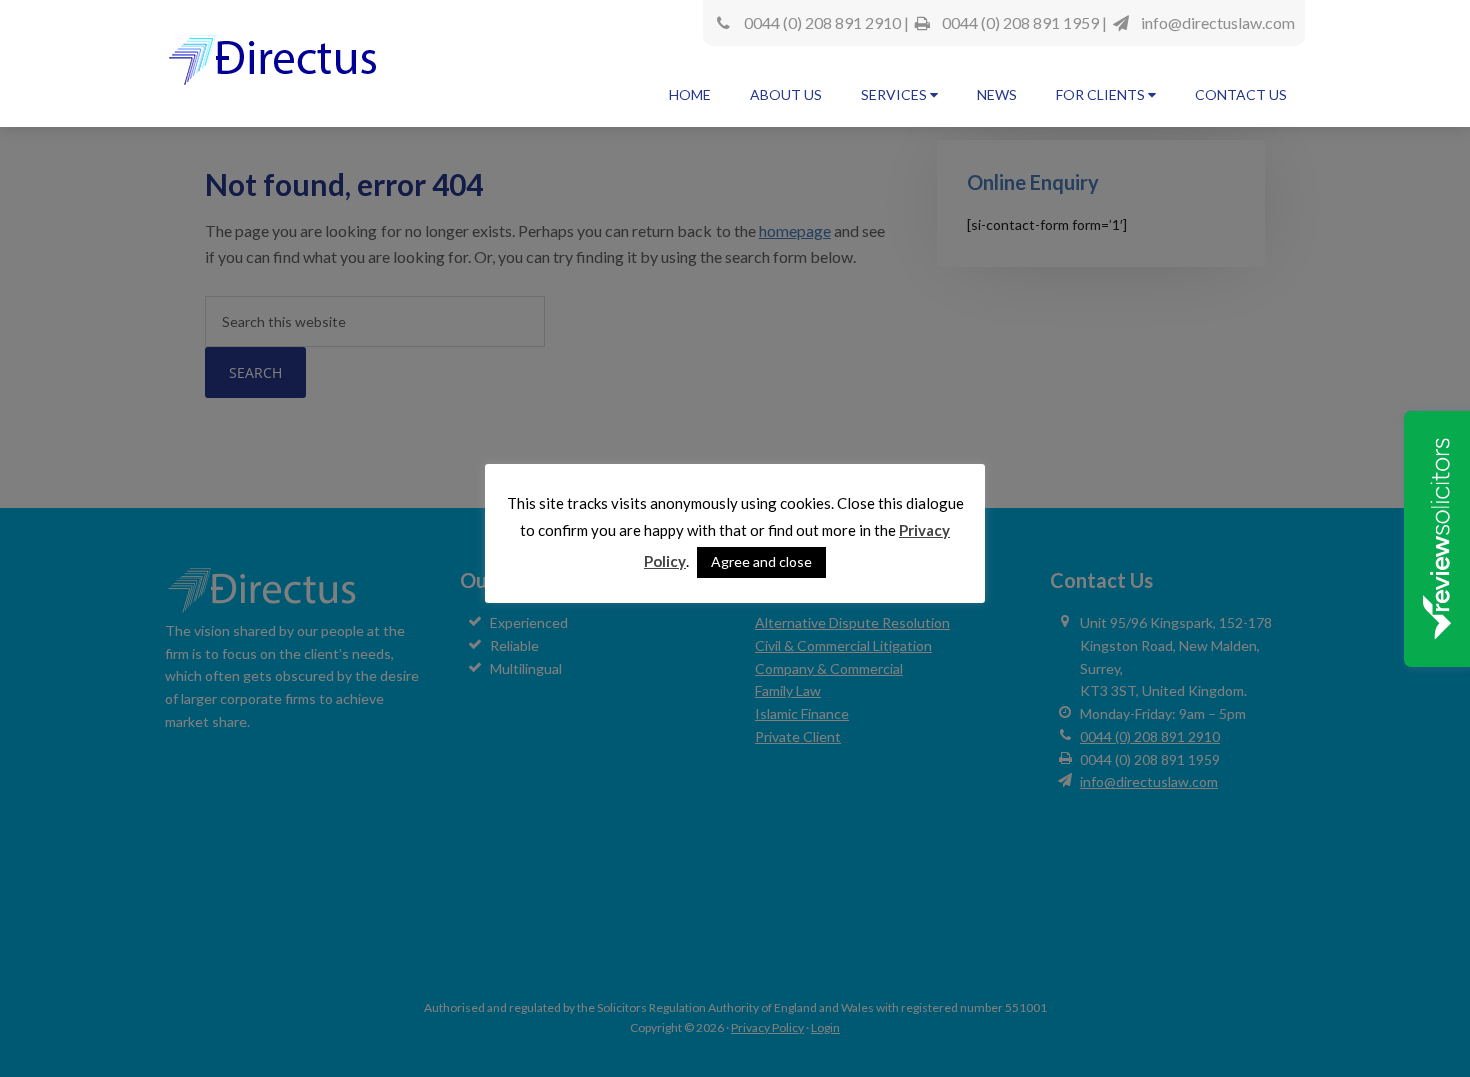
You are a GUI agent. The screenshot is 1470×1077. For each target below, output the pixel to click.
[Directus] (276, 68)
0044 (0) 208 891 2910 (822, 22)
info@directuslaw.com (1218, 22)
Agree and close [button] (761, 561)
